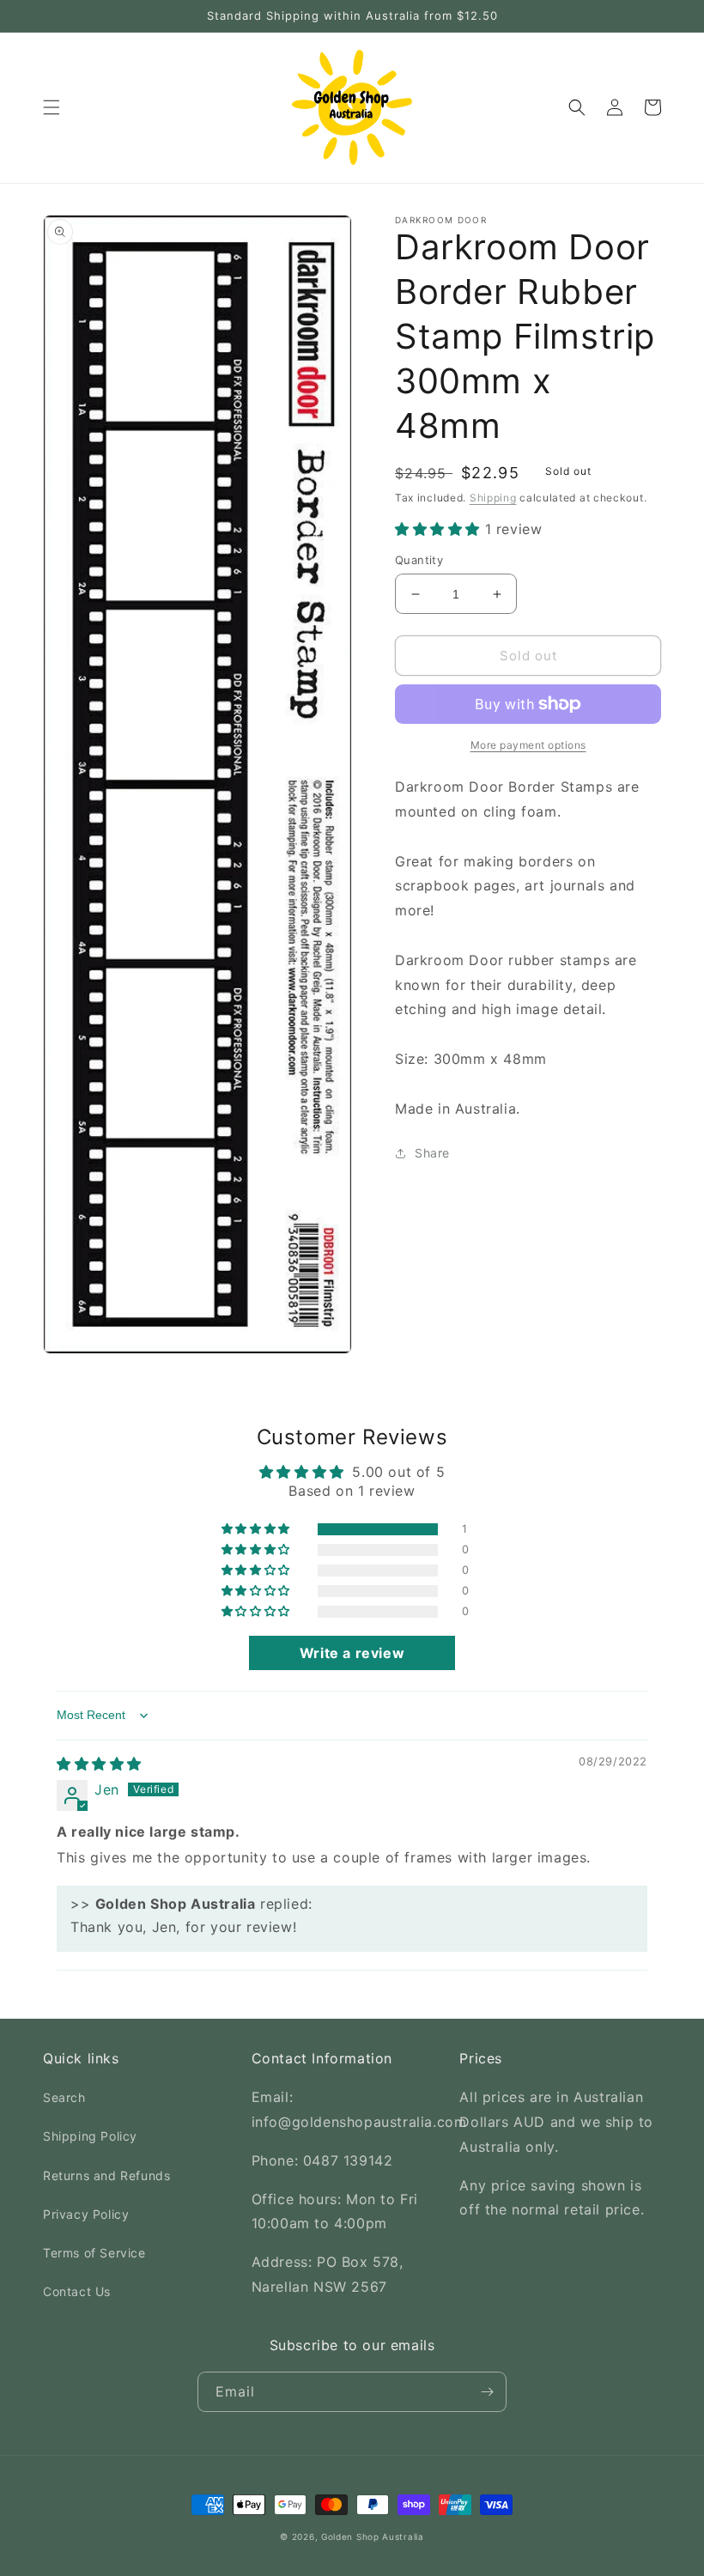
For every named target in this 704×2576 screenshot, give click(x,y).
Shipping (493, 498)
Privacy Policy (86, 2214)
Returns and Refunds (106, 2175)
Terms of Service (94, 2253)
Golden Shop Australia (373, 2537)
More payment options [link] (528, 745)
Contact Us (77, 2291)
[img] (99, 1764)
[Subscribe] (487, 2392)
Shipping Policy (90, 2136)
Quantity (419, 560)
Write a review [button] (352, 1653)
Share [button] (432, 1153)
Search (64, 2097)
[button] (52, 107)
